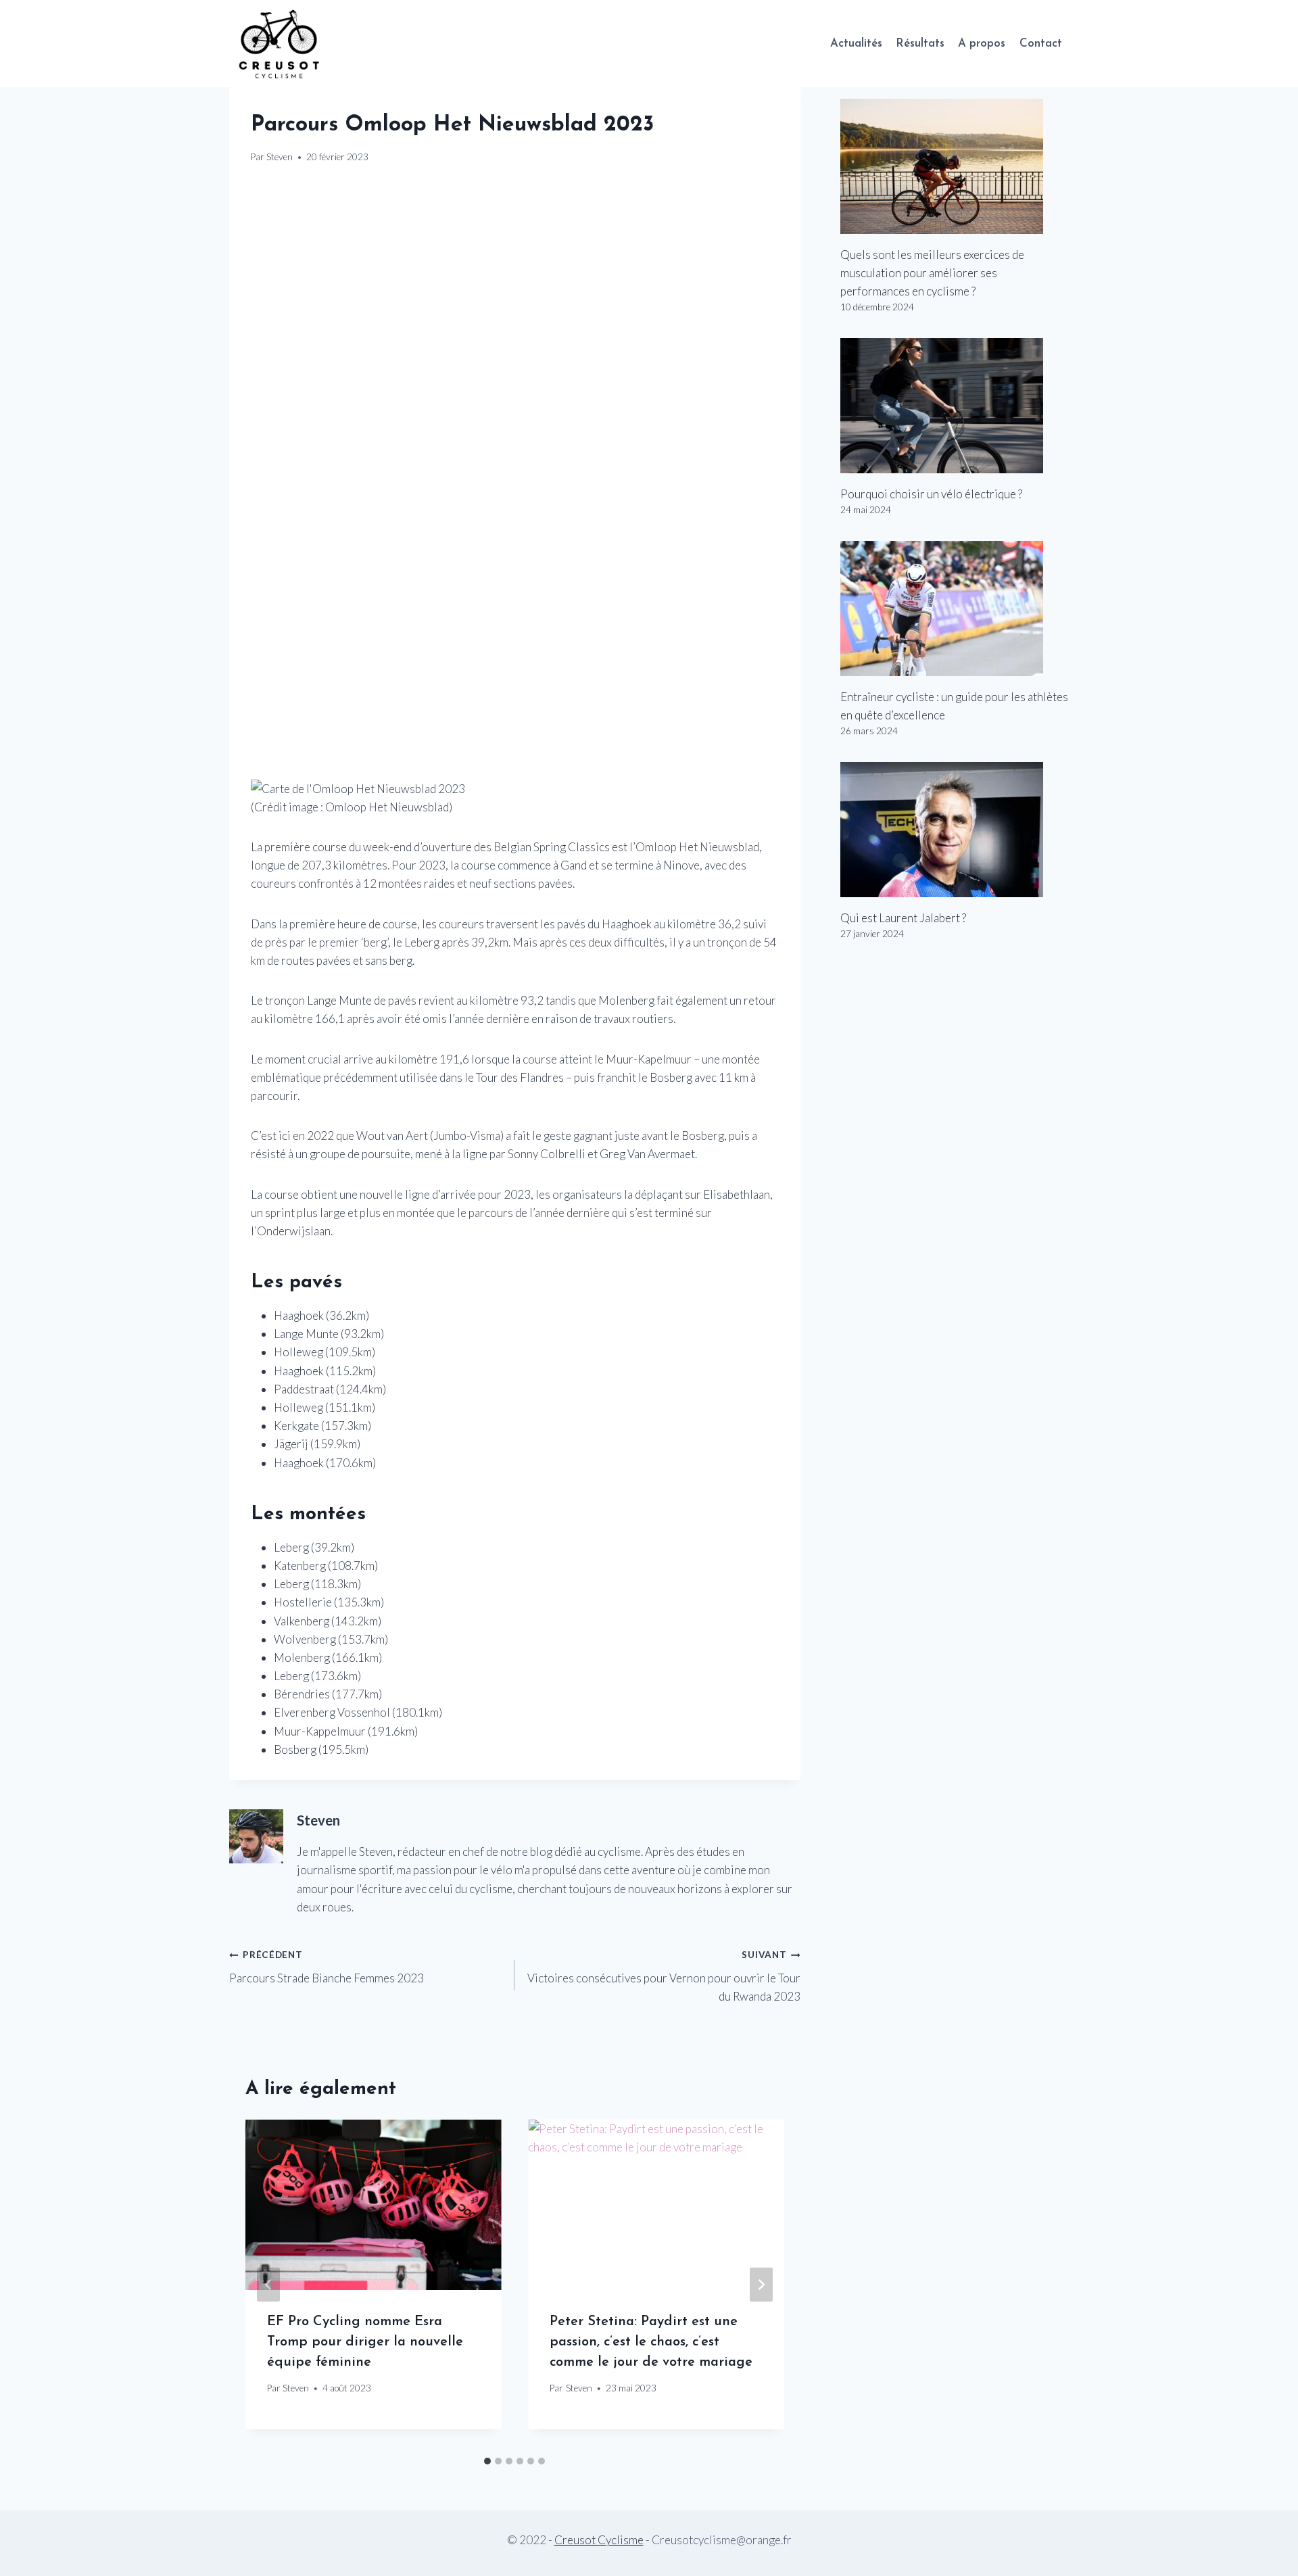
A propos (982, 44)
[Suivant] (761, 2284)
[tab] (487, 2461)
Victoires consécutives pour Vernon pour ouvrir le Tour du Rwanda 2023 (664, 1976)
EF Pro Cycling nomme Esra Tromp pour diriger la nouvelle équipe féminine (365, 2342)
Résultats (920, 44)
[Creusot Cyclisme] (280, 44)
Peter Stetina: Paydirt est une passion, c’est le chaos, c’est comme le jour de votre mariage (651, 2342)
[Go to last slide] (268, 2284)
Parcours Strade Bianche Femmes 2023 (327, 1967)
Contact (1041, 44)
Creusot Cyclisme (599, 2540)
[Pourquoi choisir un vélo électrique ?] (955, 406)
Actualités (856, 44)
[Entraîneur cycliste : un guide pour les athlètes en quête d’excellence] (955, 609)
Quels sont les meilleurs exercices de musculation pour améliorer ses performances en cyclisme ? (932, 273)
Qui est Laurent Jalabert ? (903, 918)
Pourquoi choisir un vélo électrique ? (931, 494)
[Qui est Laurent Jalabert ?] (955, 830)
